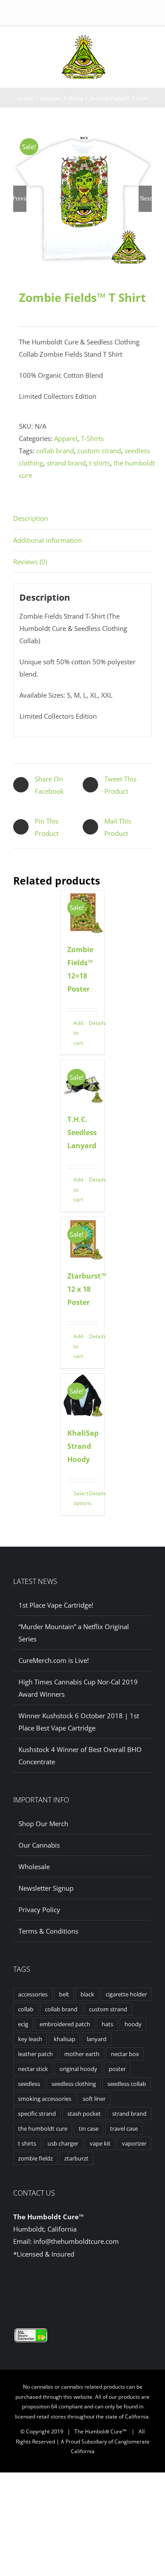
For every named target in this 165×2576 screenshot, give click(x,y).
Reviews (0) (30, 562)
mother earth (82, 2054)
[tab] (82, 518)
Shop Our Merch (43, 1824)
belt (64, 1994)
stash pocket (84, 2114)
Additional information (48, 540)
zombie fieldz (35, 2158)
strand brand (66, 463)
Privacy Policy (39, 1910)
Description (31, 518)
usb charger (63, 2143)
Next (146, 199)
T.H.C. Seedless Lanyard (82, 1132)
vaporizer (134, 2143)
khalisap (64, 2039)
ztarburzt (76, 2158)
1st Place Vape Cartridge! (56, 1605)
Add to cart (78, 1033)
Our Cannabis (39, 1845)
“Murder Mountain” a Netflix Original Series (74, 1633)
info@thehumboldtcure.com (76, 2241)
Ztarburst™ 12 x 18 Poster (87, 1289)
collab (26, 2009)
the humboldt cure (43, 2128)
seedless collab (127, 2084)
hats (107, 2024)
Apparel (66, 438)
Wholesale (34, 1867)
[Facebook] (76, 2288)
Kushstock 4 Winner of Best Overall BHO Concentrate (80, 1756)
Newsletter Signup (46, 1888)
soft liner (94, 2099)
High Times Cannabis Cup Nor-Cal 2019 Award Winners (78, 1688)
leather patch (35, 2054)
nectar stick (33, 2069)
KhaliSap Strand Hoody (83, 1446)
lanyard (97, 2039)
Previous (20, 199)
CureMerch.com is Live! (54, 1660)
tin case (89, 2128)
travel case (124, 2128)
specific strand (37, 2114)
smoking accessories (45, 2099)
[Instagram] (89, 2288)
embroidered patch (65, 2024)
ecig (23, 2024)
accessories (33, 1994)
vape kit (100, 2143)
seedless (29, 2084)
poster (117, 2069)
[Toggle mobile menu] (118, 44)
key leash (30, 2039)
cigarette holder (126, 1994)
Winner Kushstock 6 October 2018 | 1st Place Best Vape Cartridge (79, 1722)
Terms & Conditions (48, 1931)
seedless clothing (74, 2084)
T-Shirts (92, 438)
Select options (78, 1498)
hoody (133, 2024)
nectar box (125, 2054)
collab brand (55, 451)
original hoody (78, 2069)
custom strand (99, 451)
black (87, 1994)
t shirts (100, 463)
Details (93, 1023)
